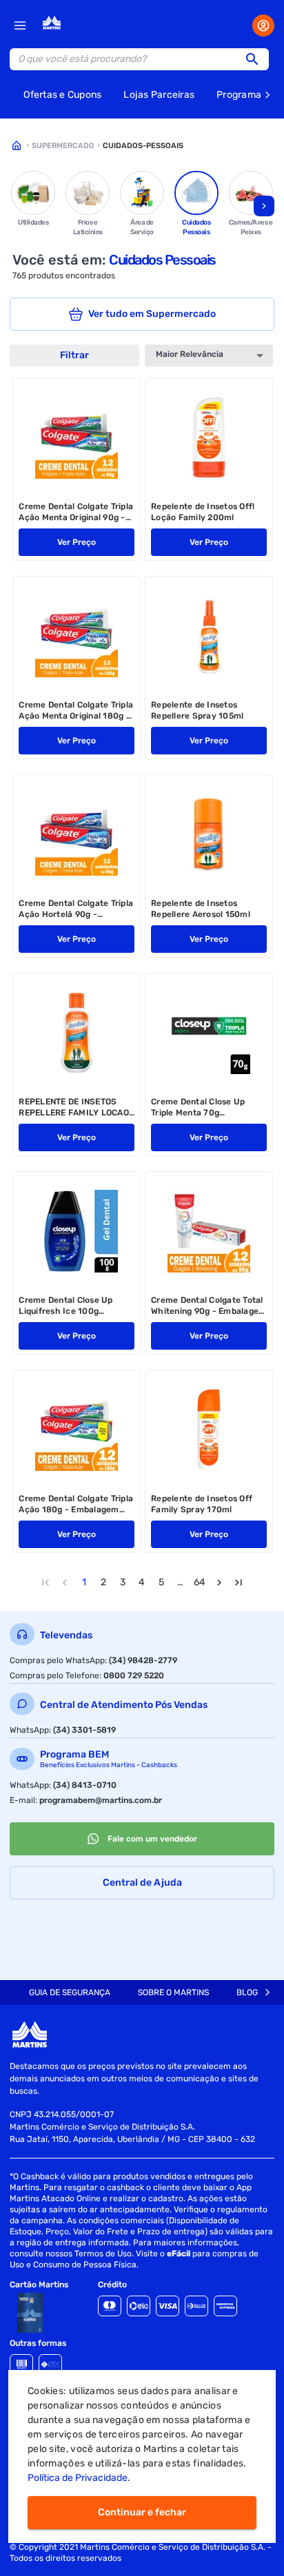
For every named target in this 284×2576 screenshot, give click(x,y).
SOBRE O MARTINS (173, 1992)
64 (200, 1582)
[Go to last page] (239, 1583)
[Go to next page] (219, 1583)
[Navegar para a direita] (264, 206)
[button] (256, 59)
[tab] (70, 1992)
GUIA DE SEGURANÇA (70, 1992)
